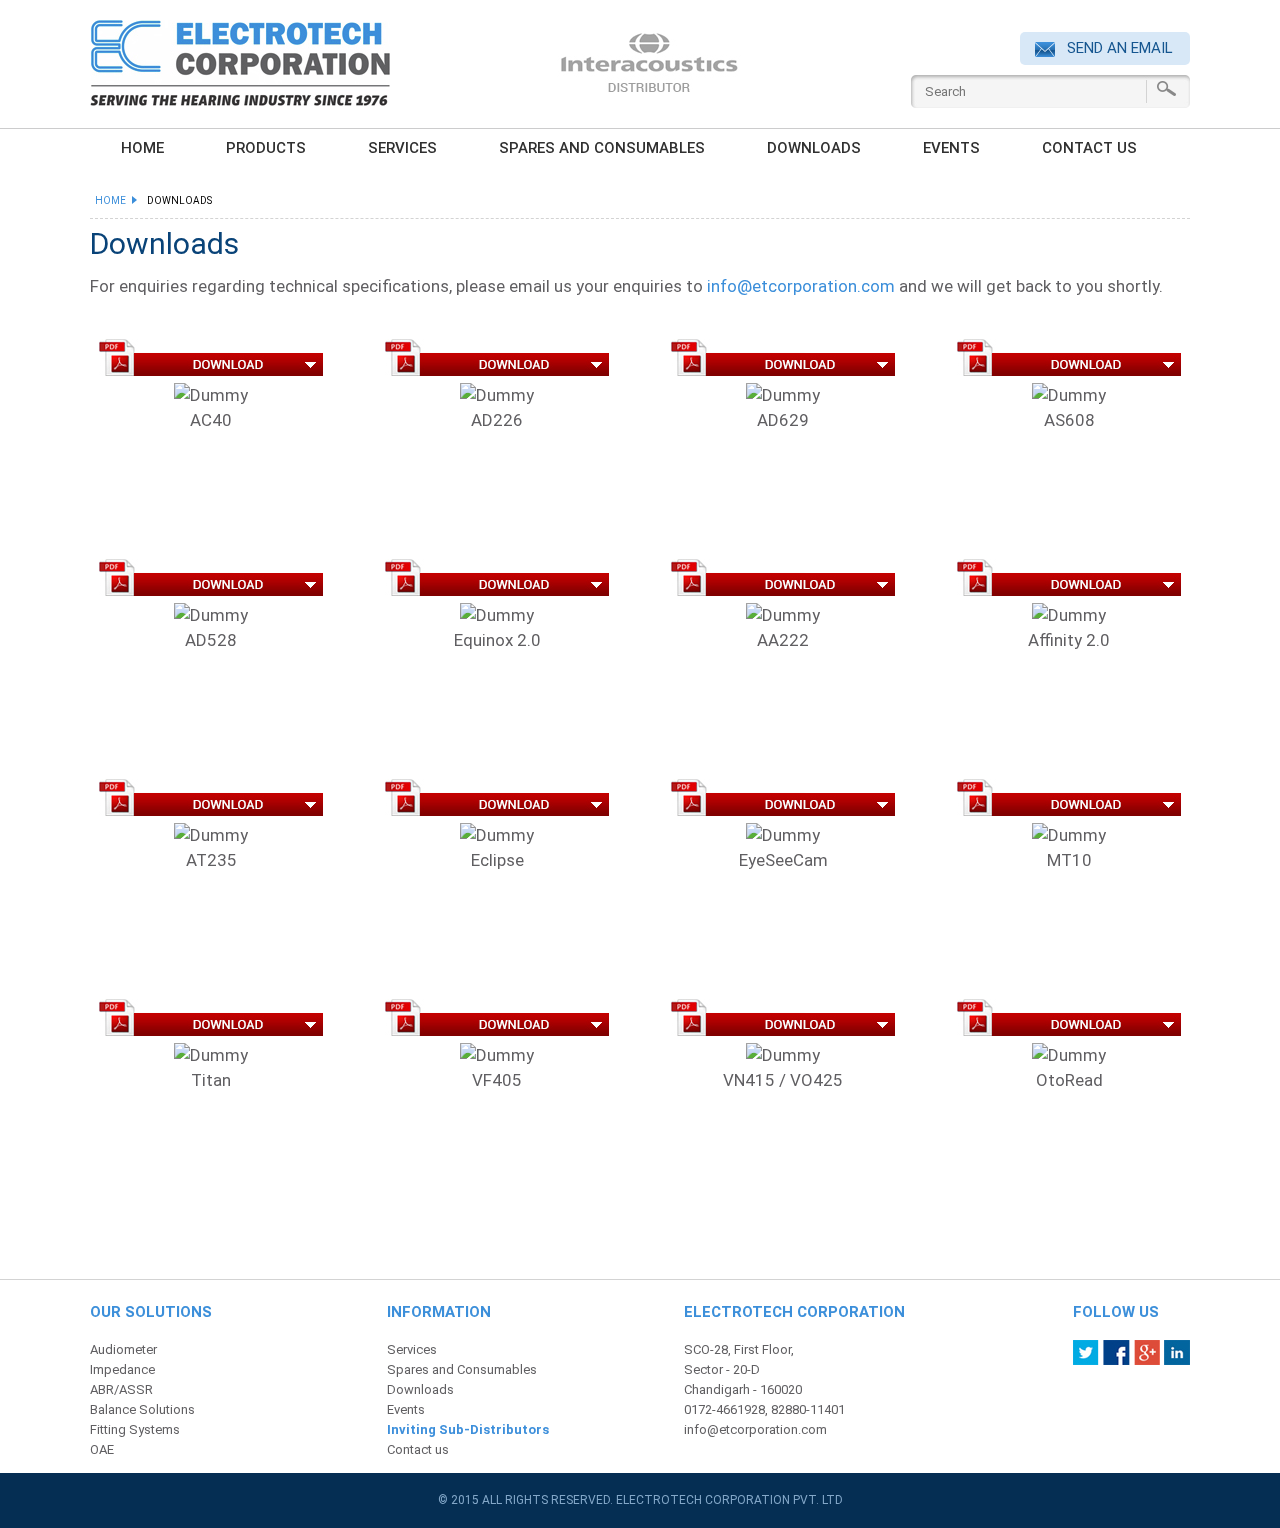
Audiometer (123, 1349)
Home (113, 200)
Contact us (1089, 148)
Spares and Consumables (602, 148)
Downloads (814, 148)
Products (266, 148)
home (142, 148)
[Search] (1166, 88)
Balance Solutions (142, 1409)
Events (951, 148)
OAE (102, 1449)
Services (402, 148)
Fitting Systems (135, 1429)
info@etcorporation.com (801, 286)
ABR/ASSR (121, 1389)
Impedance (122, 1369)
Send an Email (1118, 48)
